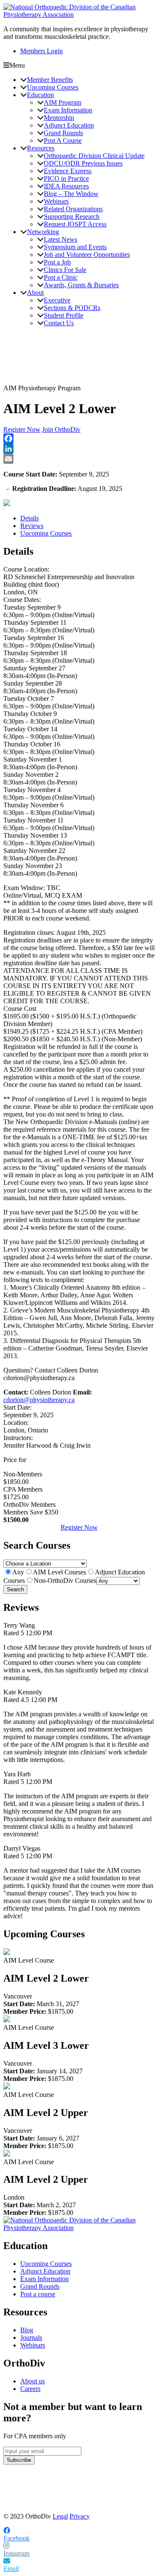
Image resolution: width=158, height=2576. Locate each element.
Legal (60, 2516)
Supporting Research (72, 216)
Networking (43, 232)
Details (29, 518)
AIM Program (63, 102)
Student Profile (64, 315)
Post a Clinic (61, 277)
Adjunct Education (69, 125)
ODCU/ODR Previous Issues (83, 163)
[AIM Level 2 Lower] (7, 1953)
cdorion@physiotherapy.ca (39, 1400)
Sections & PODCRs (72, 308)
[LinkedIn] (79, 449)
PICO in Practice (66, 178)
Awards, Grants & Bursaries (81, 285)
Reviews (32, 526)
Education (40, 95)
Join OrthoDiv (61, 429)
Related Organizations (73, 209)
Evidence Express (68, 171)
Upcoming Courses (53, 87)
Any (18, 1572)
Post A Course (63, 140)
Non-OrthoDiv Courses (65, 1581)
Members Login (42, 51)
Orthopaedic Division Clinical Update (94, 156)
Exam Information (68, 110)
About (35, 293)
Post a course (38, 2294)
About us (32, 2381)
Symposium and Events (75, 247)
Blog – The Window (71, 194)
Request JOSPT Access (75, 224)
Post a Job (57, 262)
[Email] (79, 459)
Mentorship (59, 118)
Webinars (56, 201)
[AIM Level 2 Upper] (7, 2087)
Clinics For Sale (65, 270)
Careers (30, 2389)
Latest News (60, 239)
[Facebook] (79, 438)
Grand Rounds (63, 133)
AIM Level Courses (59, 1572)
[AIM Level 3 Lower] (7, 2020)
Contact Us (59, 323)
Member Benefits (50, 80)
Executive (57, 300)
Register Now (22, 429)
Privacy (80, 2516)
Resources (41, 148)
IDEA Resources (66, 186)
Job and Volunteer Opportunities (87, 255)
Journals (31, 2338)
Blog (27, 2330)
